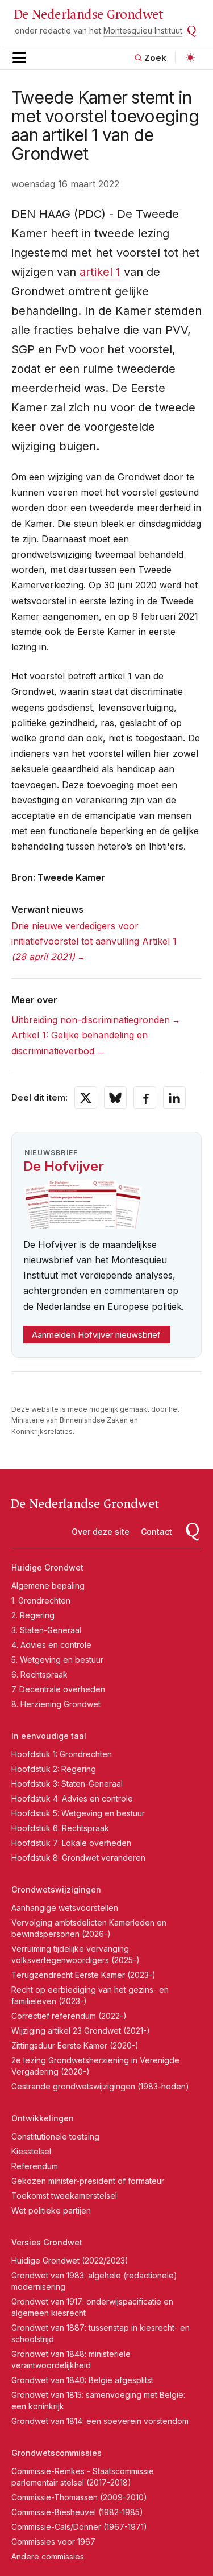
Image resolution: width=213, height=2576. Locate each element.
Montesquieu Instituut (143, 30)
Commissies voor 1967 (53, 2542)
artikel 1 (100, 272)
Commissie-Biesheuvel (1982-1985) (77, 2512)
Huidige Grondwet (47, 1567)
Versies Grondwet (47, 2242)
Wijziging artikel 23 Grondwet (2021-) (81, 2031)
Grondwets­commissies (57, 2453)
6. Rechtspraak (39, 1674)
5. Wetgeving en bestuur (57, 1660)
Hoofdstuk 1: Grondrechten (62, 1754)
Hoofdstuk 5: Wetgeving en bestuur (78, 1813)
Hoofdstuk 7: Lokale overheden (71, 1843)
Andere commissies (48, 2556)
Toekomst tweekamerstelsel (64, 2196)
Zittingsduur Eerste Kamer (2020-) (75, 2045)
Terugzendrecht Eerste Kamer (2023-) (83, 1975)
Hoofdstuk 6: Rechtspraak (60, 1828)
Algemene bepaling (48, 1586)
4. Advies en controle (51, 1645)
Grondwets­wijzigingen (56, 1889)
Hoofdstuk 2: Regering (54, 1769)
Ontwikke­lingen (43, 2118)
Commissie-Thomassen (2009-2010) (79, 2497)
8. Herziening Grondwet (56, 1704)
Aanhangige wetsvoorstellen (65, 1908)
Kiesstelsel (31, 2151)
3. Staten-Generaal (46, 1630)
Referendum (35, 2166)
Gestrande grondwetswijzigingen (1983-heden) (100, 2086)
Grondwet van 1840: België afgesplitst (82, 2380)
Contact (156, 1532)
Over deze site (101, 1532)
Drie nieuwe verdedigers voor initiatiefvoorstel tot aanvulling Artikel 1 (94, 941)
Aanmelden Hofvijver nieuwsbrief (96, 1335)
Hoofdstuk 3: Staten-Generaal (67, 1784)
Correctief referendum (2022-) (69, 2016)
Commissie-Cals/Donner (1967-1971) (79, 2527)
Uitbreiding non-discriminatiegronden (91, 1020)
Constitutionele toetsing (55, 2136)
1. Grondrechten (41, 1600)
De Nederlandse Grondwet (88, 15)
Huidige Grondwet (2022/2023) (70, 2260)
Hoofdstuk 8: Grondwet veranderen (78, 1858)
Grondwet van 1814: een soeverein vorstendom (100, 2421)
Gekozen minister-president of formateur (88, 2181)
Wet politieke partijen (51, 2210)
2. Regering (33, 1615)
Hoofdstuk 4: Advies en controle (72, 1798)
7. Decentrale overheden (58, 1689)
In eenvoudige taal (49, 1736)
